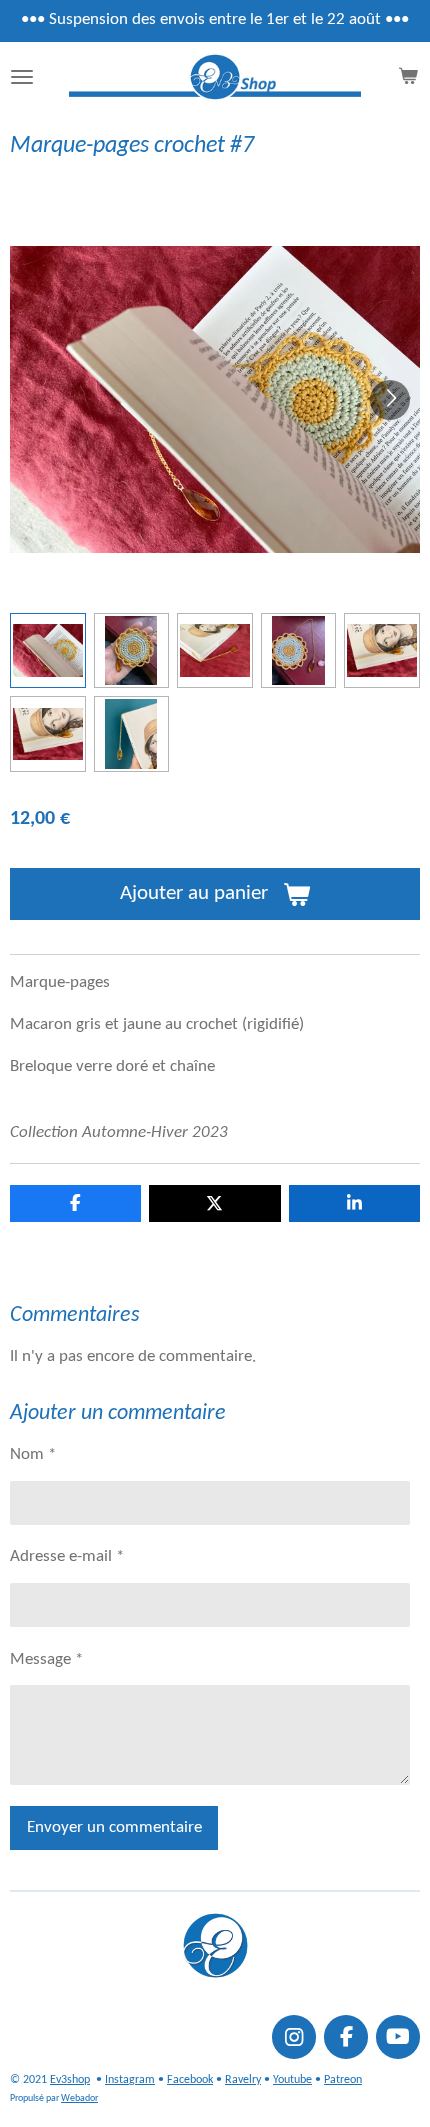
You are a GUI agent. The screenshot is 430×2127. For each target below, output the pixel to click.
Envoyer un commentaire (114, 1828)
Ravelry (243, 2080)
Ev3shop (70, 2080)
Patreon (343, 2080)
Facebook (190, 2080)
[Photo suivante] (390, 400)
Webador (79, 2098)
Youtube (292, 2080)
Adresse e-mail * (67, 1557)
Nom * (33, 1455)
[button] (48, 651)
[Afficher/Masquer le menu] (22, 77)
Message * (46, 1660)
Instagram (130, 2080)
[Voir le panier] (408, 77)
